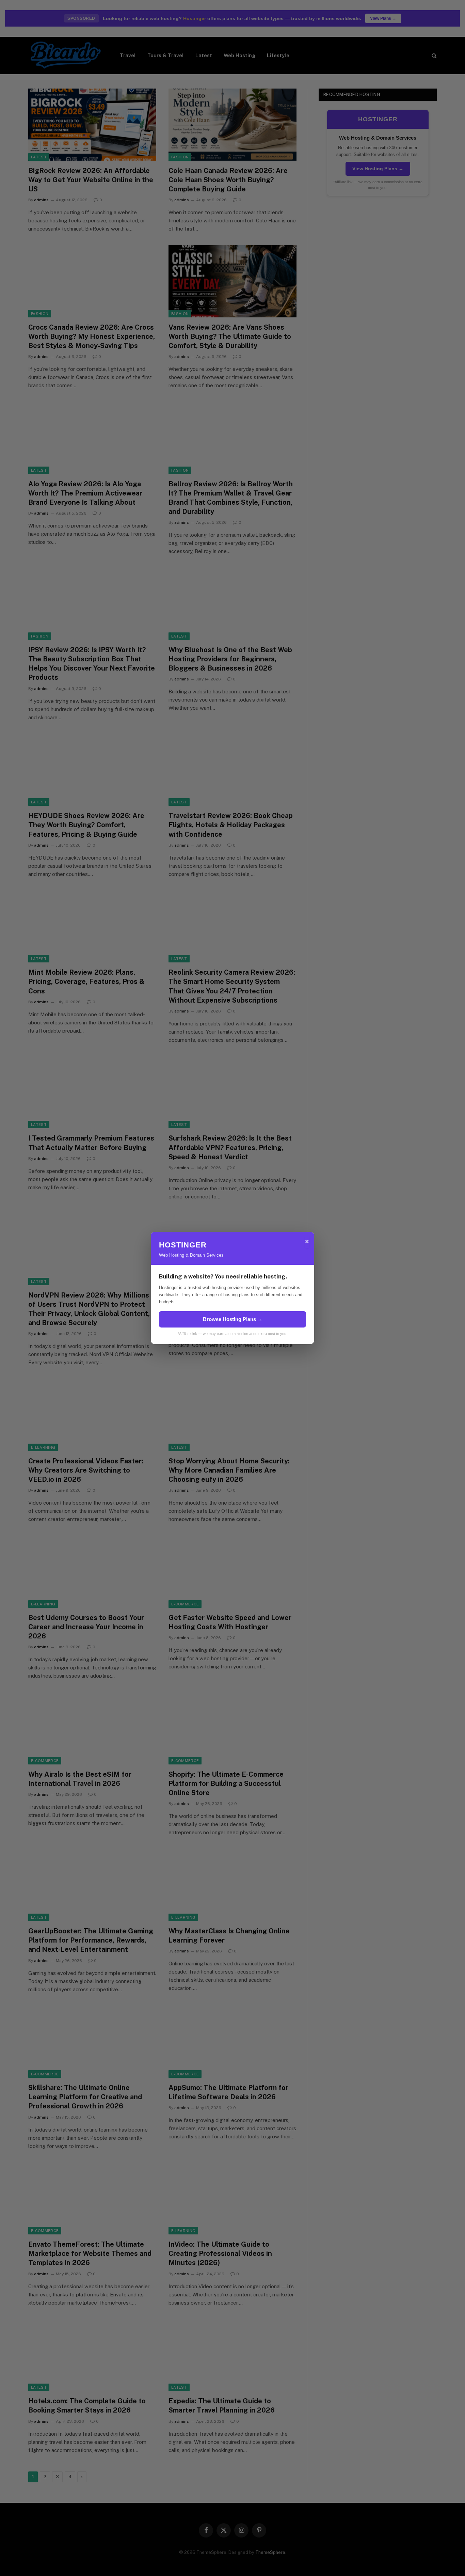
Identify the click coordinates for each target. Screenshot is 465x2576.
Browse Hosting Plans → (233, 1319)
